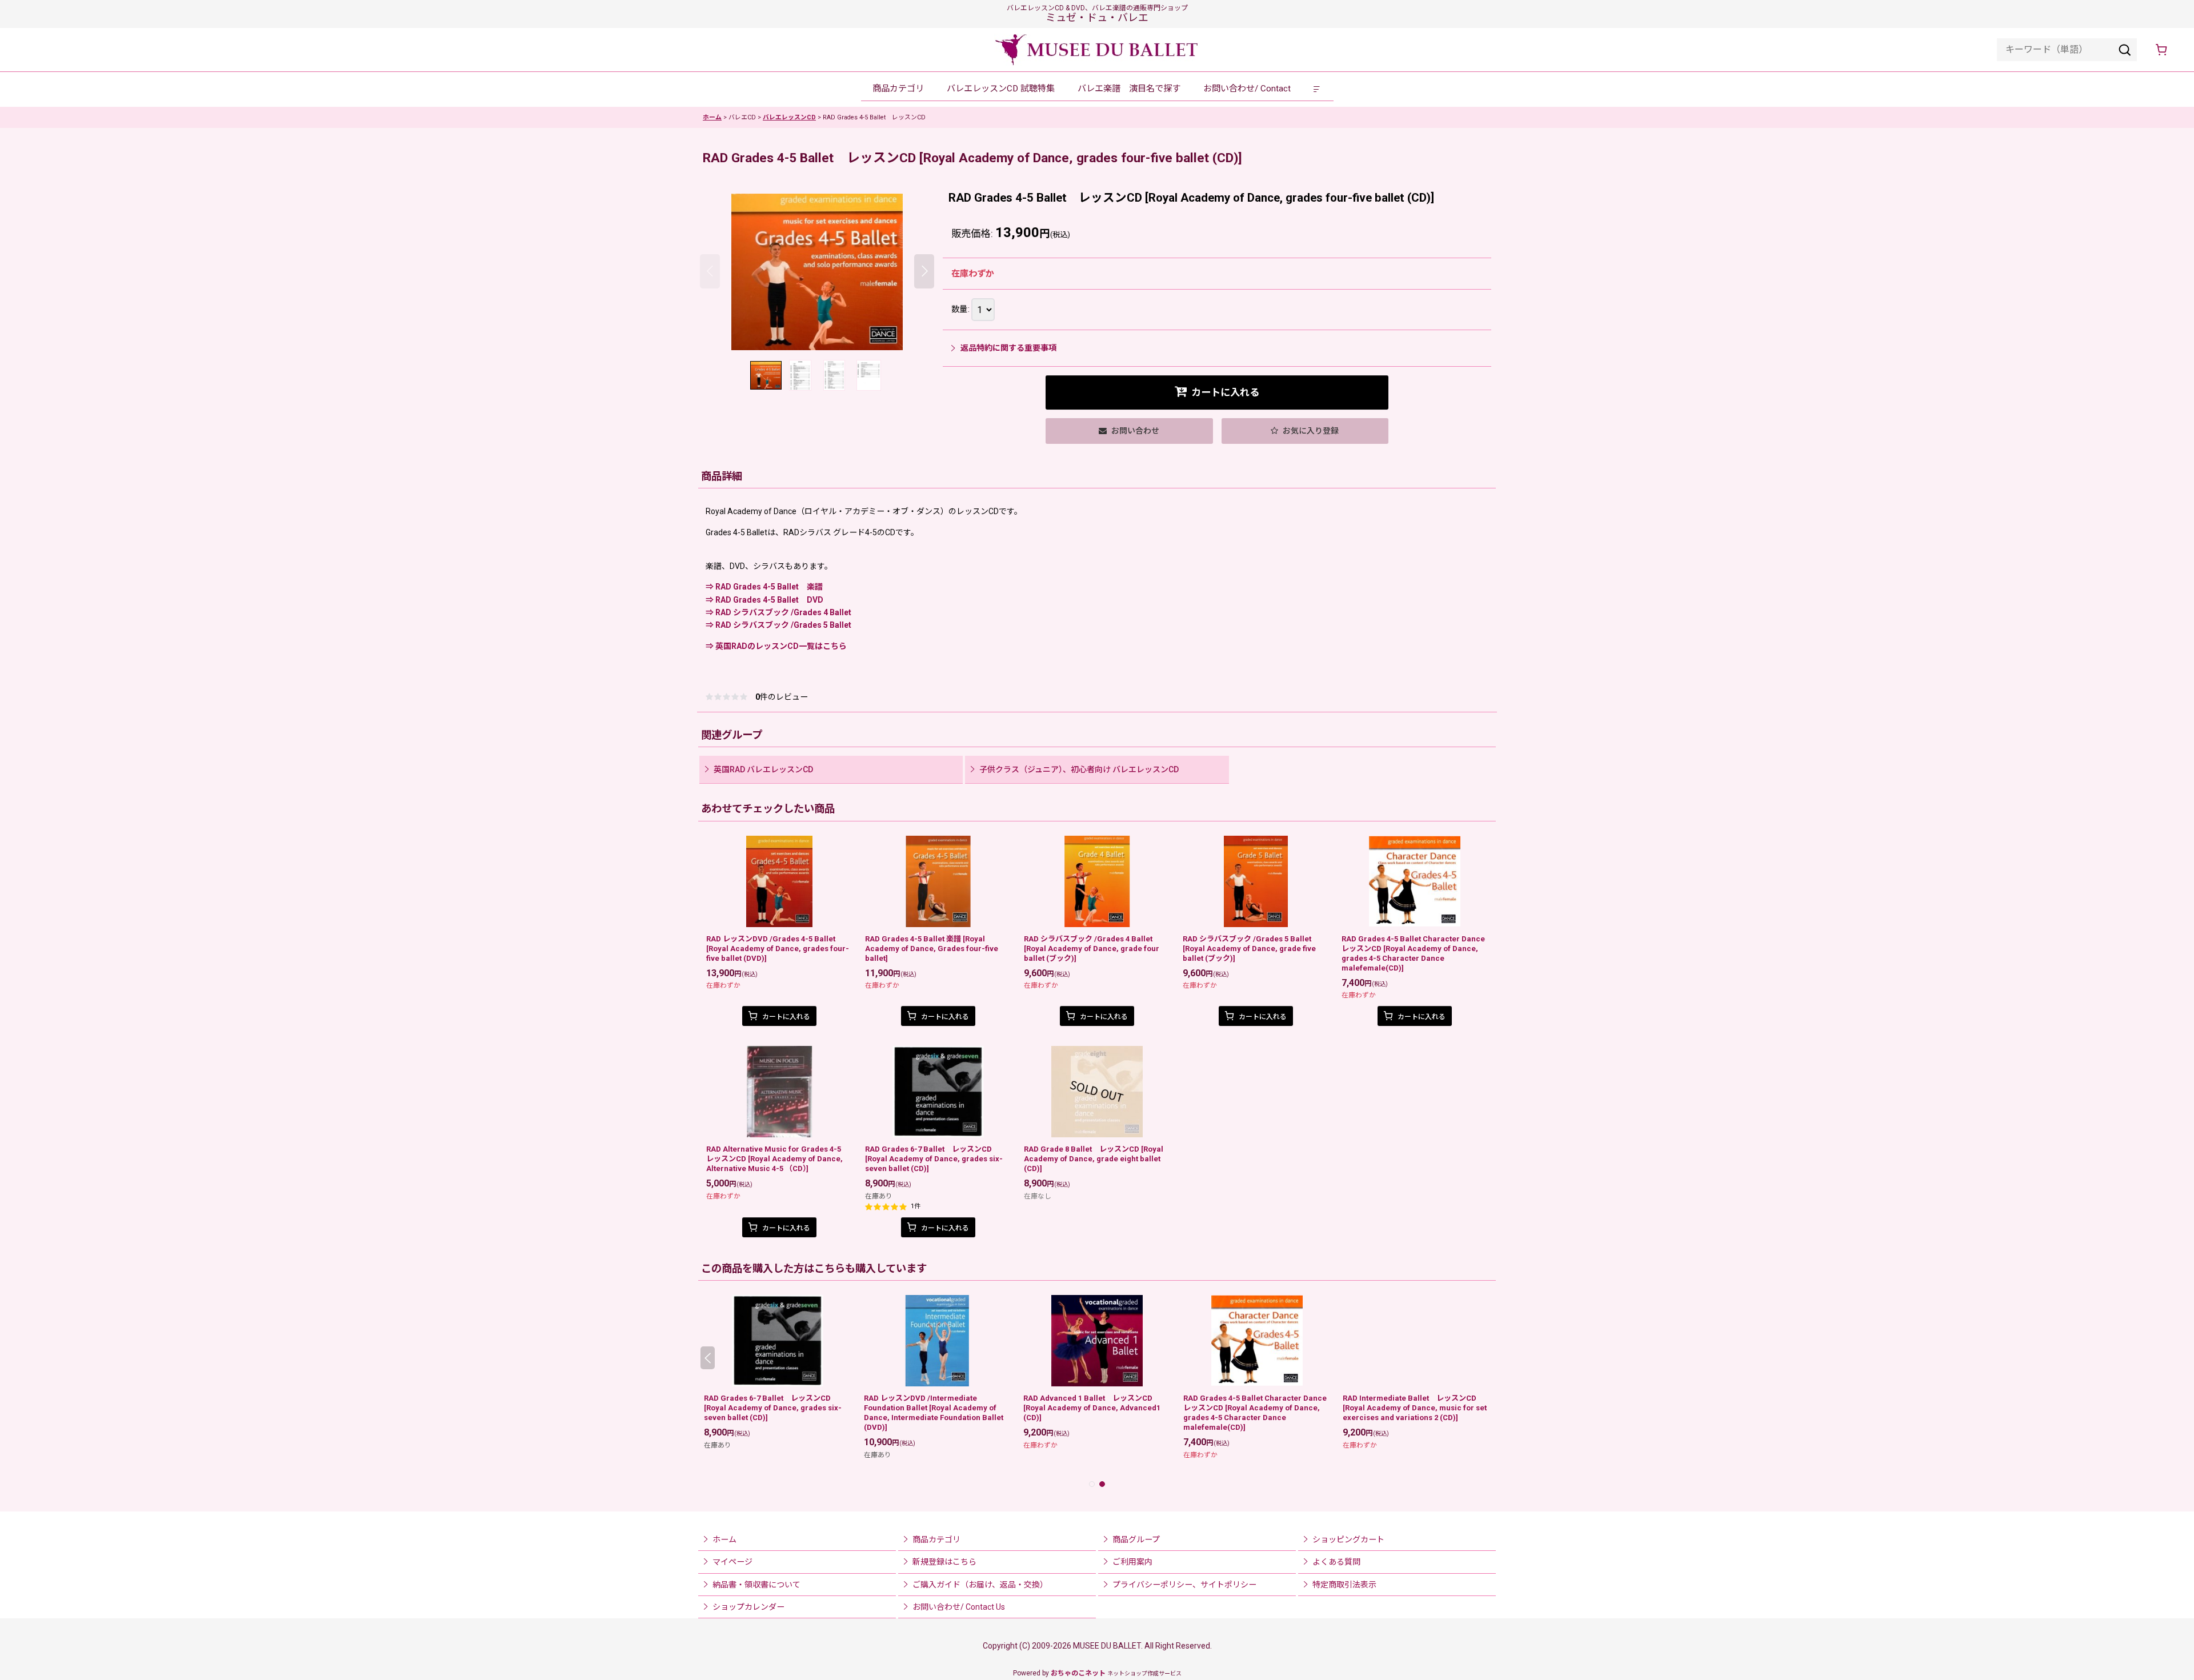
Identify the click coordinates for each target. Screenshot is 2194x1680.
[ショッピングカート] (2161, 50)
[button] (1318, 89)
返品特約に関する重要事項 (1008, 348)
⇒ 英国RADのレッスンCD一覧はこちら (776, 646)
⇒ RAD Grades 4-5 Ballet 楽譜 (764, 587)
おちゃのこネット (1078, 1673)
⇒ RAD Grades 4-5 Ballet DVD (764, 600)
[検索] (2125, 50)
